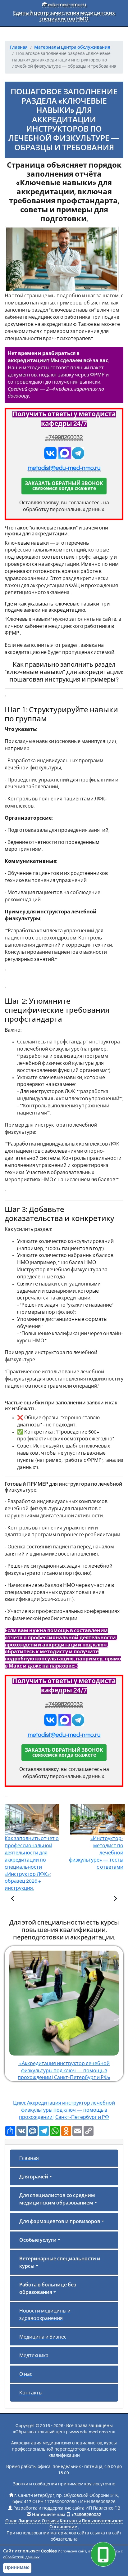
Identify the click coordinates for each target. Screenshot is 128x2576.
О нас (26, 2374)
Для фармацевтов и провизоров (60, 2222)
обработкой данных (21, 2557)
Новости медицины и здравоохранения (45, 2315)
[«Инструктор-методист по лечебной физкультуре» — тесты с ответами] (115, 1899)
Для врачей (34, 2177)
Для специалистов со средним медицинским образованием (57, 2199)
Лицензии (29, 2521)
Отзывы (50, 2521)
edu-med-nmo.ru (66, 5)
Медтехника (34, 2356)
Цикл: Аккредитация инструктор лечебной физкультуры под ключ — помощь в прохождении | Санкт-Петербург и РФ (64, 2110)
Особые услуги (38, 2240)
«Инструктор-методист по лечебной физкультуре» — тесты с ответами (96, 1853)
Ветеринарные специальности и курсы (60, 2263)
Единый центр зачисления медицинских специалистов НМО (64, 16)
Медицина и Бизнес (43, 2337)
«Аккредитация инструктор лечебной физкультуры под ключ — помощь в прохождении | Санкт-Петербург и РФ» (64, 2071)
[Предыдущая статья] (13, 1899)
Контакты (31, 2393)
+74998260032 (64, 437)
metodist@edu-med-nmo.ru (64, 468)
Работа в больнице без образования (48, 2289)
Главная (29, 2158)
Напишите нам (49, 2515)
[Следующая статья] (115, 1899)
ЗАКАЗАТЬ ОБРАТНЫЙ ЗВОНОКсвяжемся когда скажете (64, 486)
